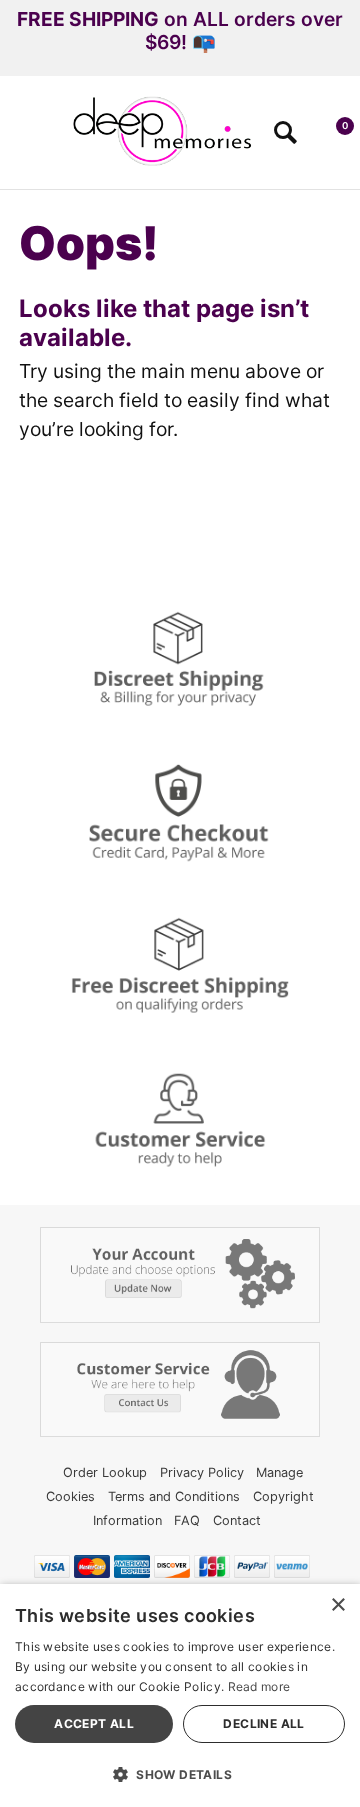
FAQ (187, 1520)
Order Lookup (105, 1472)
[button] (23, 139)
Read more (259, 1686)
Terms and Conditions (174, 1496)
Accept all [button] (94, 1723)
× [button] (337, 1605)
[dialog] (180, 1695)
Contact (237, 1520)
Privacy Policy (202, 1472)
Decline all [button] (263, 1723)
